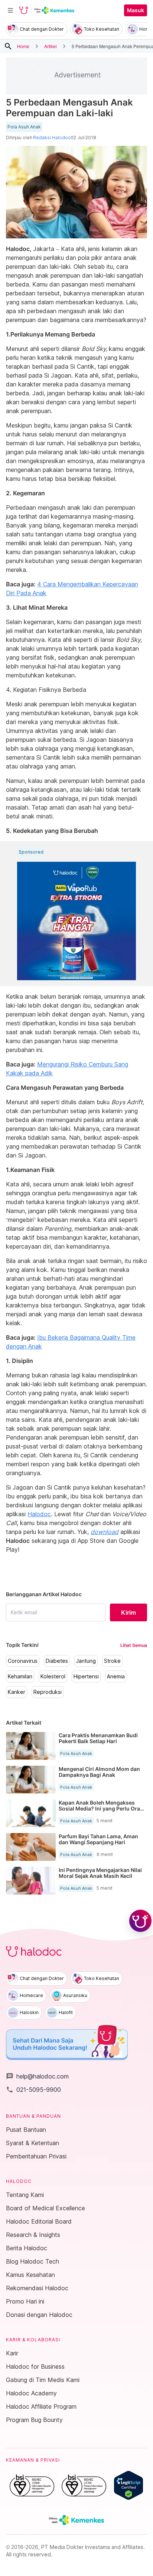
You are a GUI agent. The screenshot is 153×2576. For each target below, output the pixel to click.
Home (23, 46)
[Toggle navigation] (10, 10)
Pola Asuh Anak (24, 127)
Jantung (86, 1661)
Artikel (51, 46)
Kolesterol (53, 1676)
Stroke (112, 1661)
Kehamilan (20, 1676)
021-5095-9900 (33, 2090)
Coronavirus (23, 1661)
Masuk (136, 10)
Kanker (17, 1692)
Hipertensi (86, 1676)
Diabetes (57, 1661)
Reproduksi (48, 1692)
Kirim (128, 1612)
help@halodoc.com (37, 2076)
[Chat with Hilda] (140, 1921)
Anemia (116, 1676)
